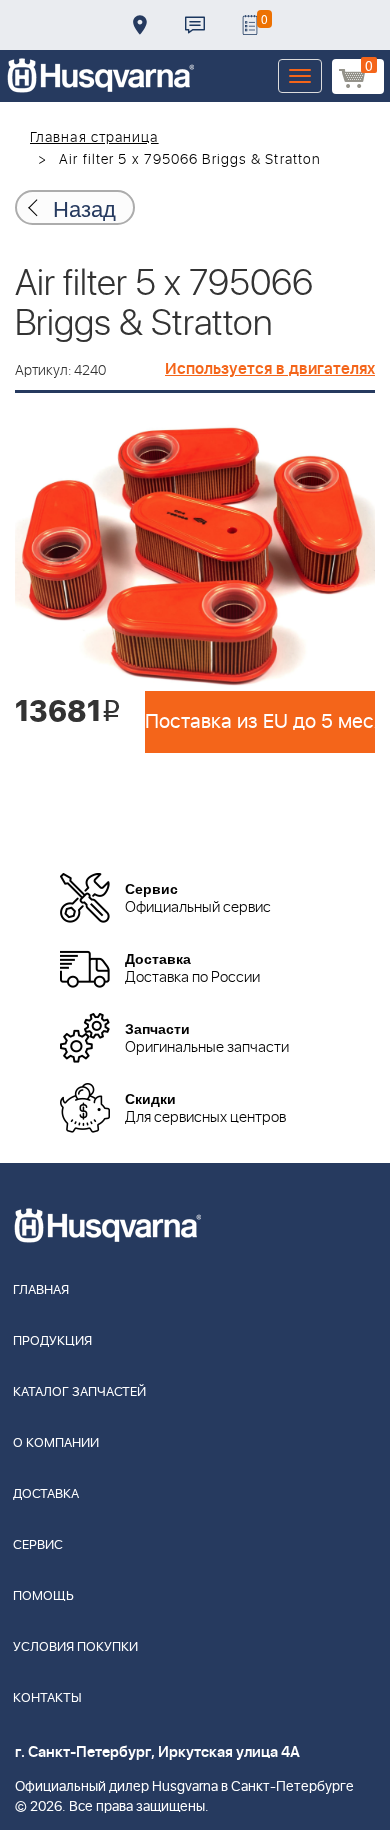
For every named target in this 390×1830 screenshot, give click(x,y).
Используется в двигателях (270, 369)
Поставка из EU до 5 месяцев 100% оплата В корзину (260, 722)
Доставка (140, 25)
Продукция (52, 1341)
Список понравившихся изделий (250, 25)
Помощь (43, 1596)
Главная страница (94, 138)
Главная (41, 1290)
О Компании (56, 1443)
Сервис (38, 1545)
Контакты (195, 25)
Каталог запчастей (79, 1392)
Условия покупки (75, 1647)
